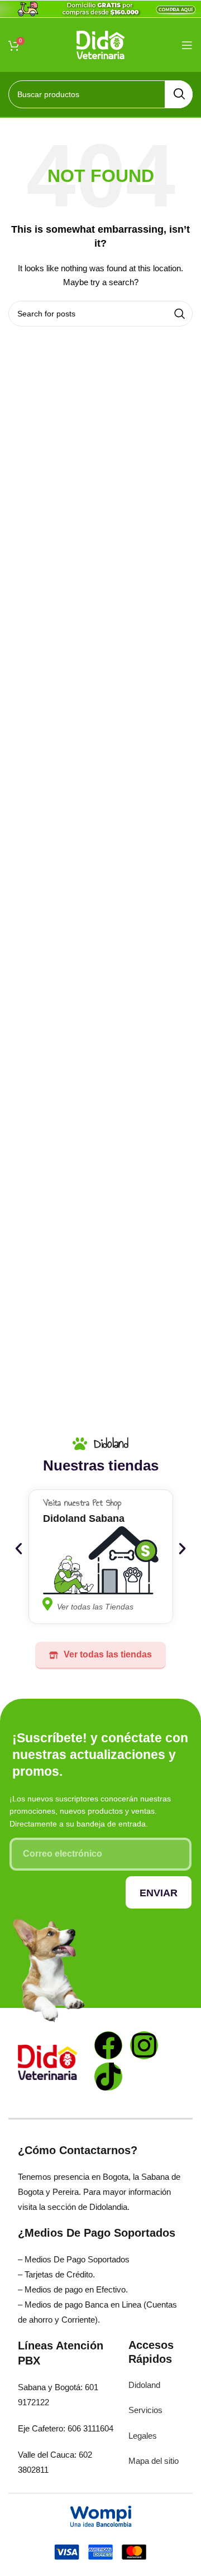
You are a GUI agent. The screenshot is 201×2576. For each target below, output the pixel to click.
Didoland (144, 2385)
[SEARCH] (179, 94)
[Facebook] (108, 2045)
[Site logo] (101, 44)
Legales (143, 2436)
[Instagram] (144, 2045)
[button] (19, 1548)
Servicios (145, 2410)
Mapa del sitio (154, 2461)
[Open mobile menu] (187, 45)
